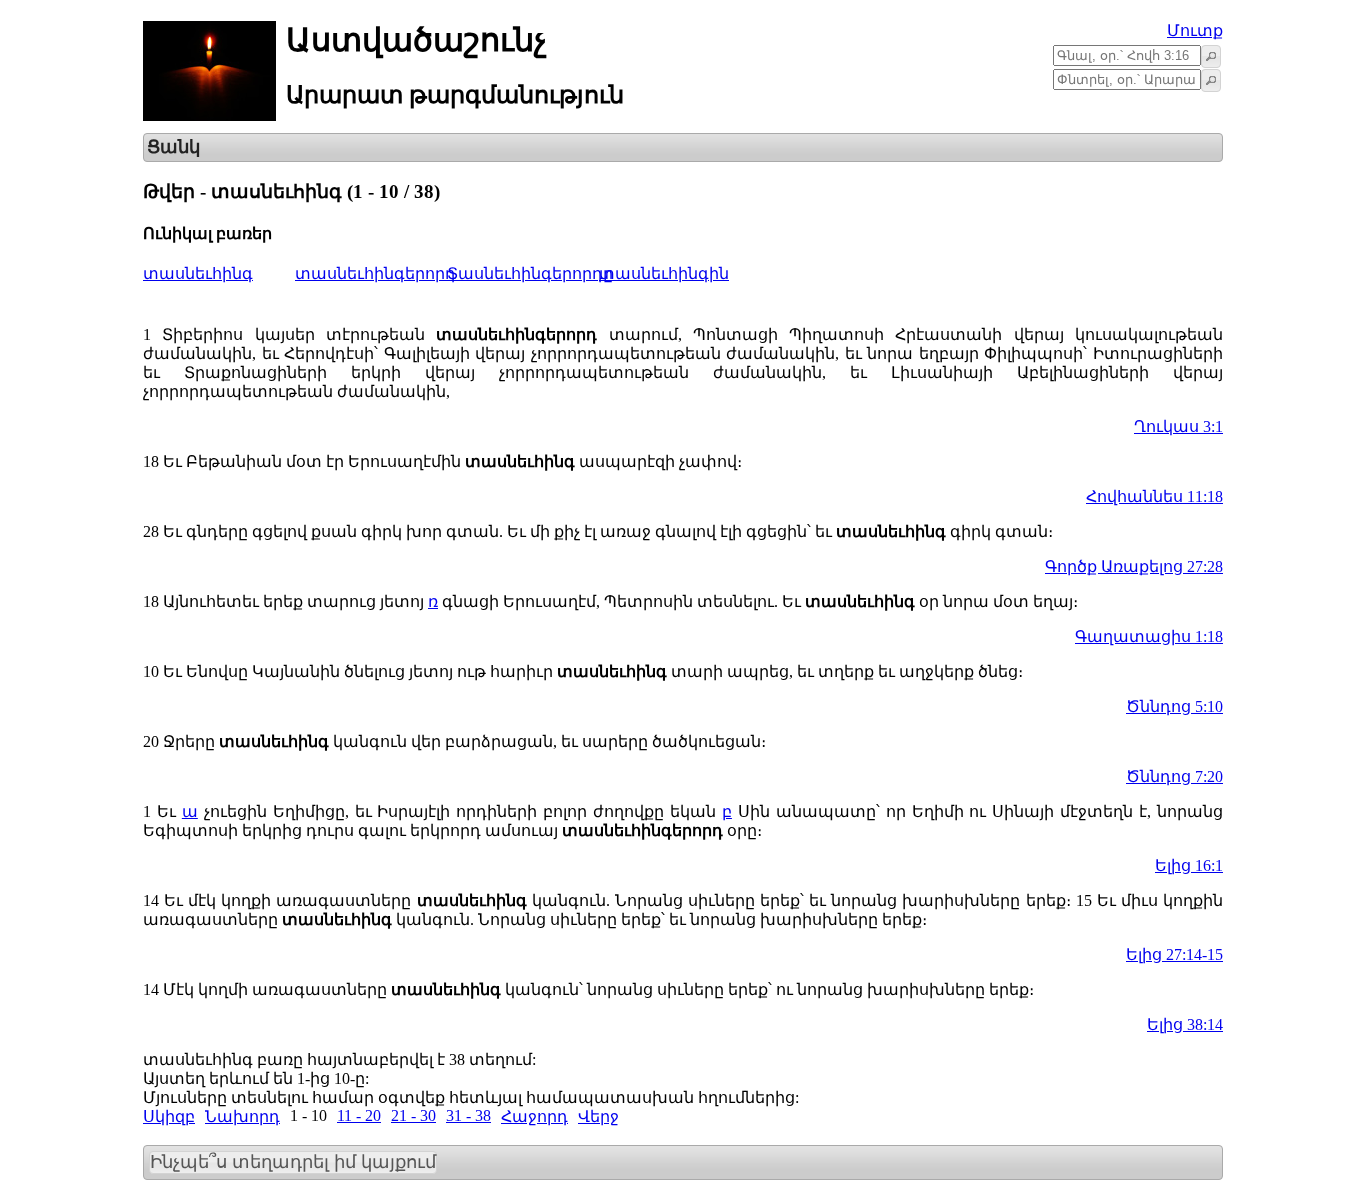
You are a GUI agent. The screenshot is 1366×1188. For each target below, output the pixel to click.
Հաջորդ (534, 1116)
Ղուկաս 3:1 (1178, 426)
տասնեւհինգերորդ (375, 273)
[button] (1211, 56)
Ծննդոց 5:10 (1174, 706)
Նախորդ (242, 1116)
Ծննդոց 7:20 (1174, 776)
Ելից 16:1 (1189, 865)
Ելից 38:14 (1185, 1024)
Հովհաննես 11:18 (1154, 496)
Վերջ (598, 1116)
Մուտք (1195, 30)
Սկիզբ (169, 1116)
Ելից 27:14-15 (1174, 954)
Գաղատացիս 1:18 (1149, 636)
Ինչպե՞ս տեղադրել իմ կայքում (293, 1162)
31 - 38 (468, 1115)
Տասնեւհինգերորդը (530, 273)
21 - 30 (413, 1115)
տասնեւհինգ (198, 273)
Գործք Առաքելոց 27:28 (1134, 566)
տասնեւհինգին (664, 273)
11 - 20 (359, 1115)
